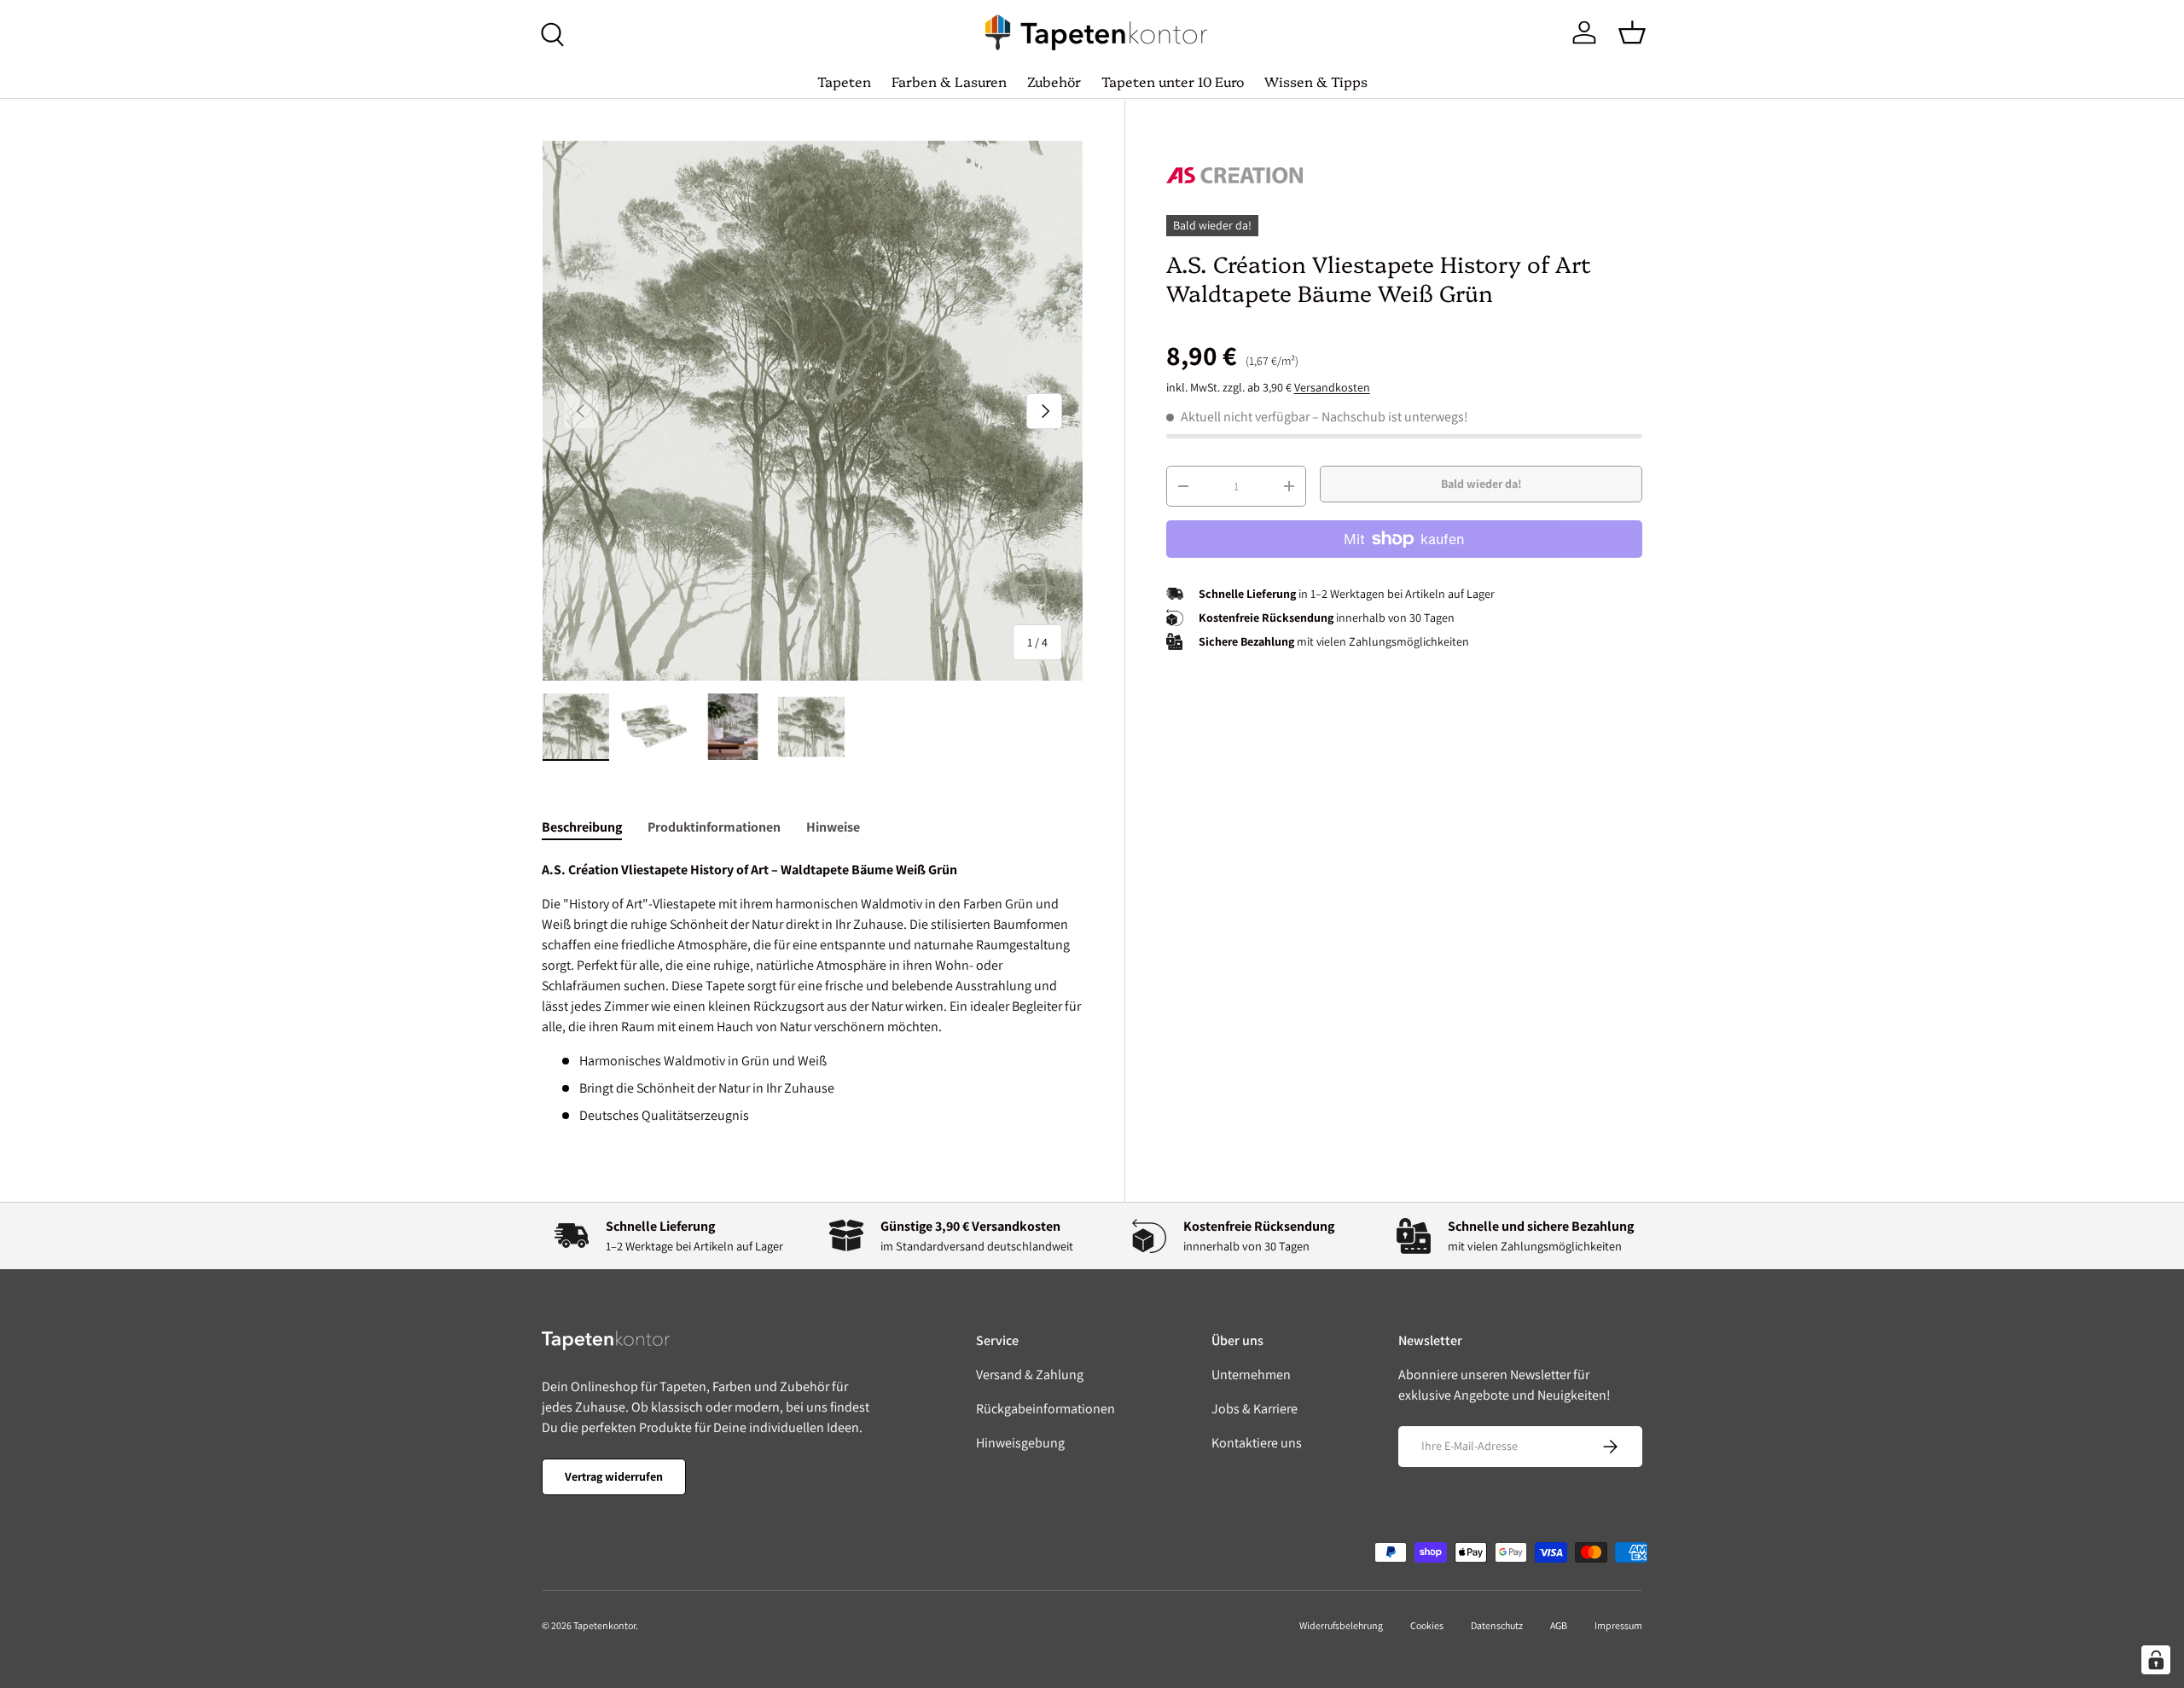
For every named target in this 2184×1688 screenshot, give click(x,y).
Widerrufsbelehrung (1341, 1625)
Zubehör (1054, 81)
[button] (1632, 32)
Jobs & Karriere (1255, 1409)
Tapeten (844, 81)
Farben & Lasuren (949, 81)
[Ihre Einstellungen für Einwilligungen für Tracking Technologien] (2156, 1660)
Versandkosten (1332, 387)
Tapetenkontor (604, 1625)
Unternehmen (1251, 1375)
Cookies (1427, 1625)
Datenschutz (1497, 1625)
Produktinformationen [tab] (714, 827)
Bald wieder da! (1481, 484)
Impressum (1618, 1625)
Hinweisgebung (1020, 1443)
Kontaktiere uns (1257, 1443)
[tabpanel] (813, 993)
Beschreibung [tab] (582, 827)
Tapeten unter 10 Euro (1173, 81)
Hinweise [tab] (833, 827)
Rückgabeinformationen (1046, 1409)
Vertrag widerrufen (614, 1476)
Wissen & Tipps (1316, 81)
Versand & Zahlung (1030, 1375)
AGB (1559, 1625)
